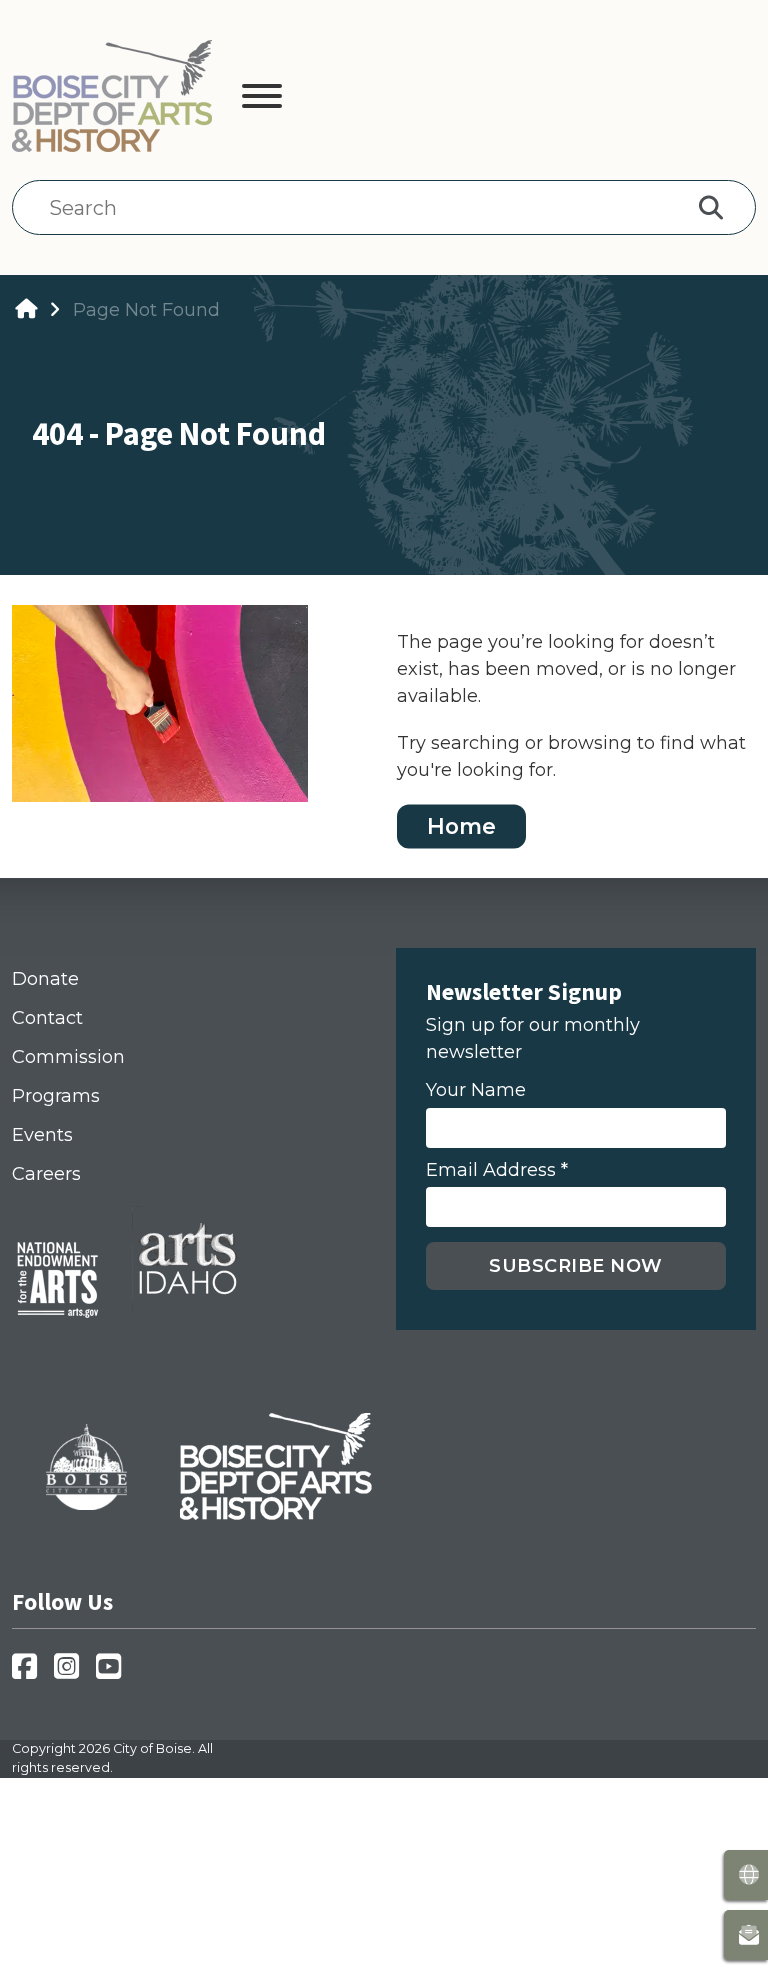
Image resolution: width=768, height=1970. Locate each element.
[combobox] (360, 208)
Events (42, 1135)
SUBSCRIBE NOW (576, 1266)
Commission (68, 1057)
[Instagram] (72, 1672)
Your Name (476, 1090)
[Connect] (746, 1935)
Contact (47, 1018)
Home (461, 826)
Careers (46, 1174)
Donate (45, 979)
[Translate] (746, 1875)
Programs (56, 1096)
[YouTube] (114, 1672)
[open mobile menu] (262, 100)
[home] (26, 309)
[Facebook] (30, 1672)
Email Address (497, 1170)
